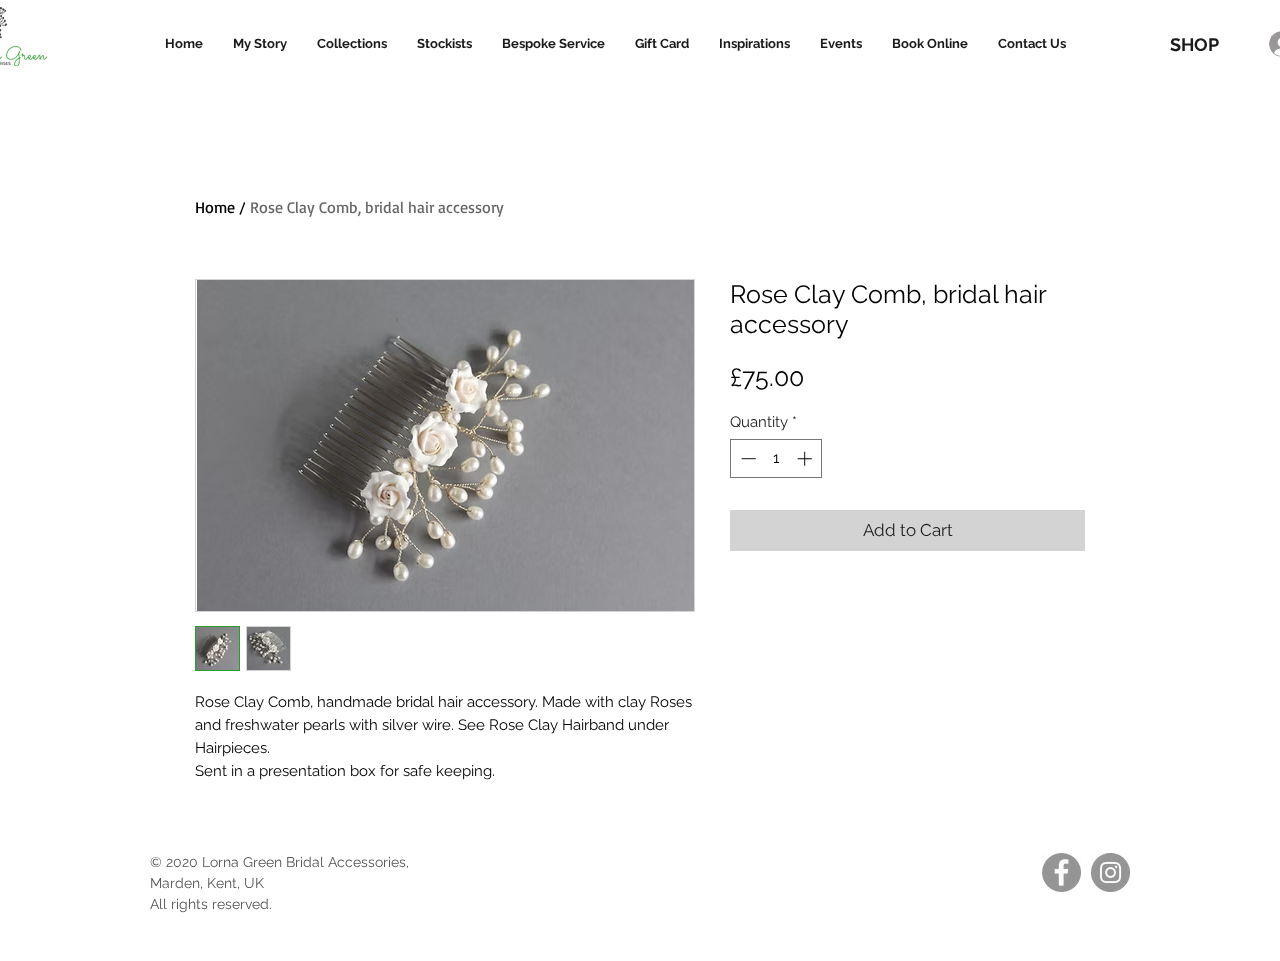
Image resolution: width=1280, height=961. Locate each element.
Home (215, 207)
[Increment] (806, 458)
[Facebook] (1061, 872)
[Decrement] (746, 458)
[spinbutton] (776, 458)
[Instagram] (1110, 872)
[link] (1202, 10)
